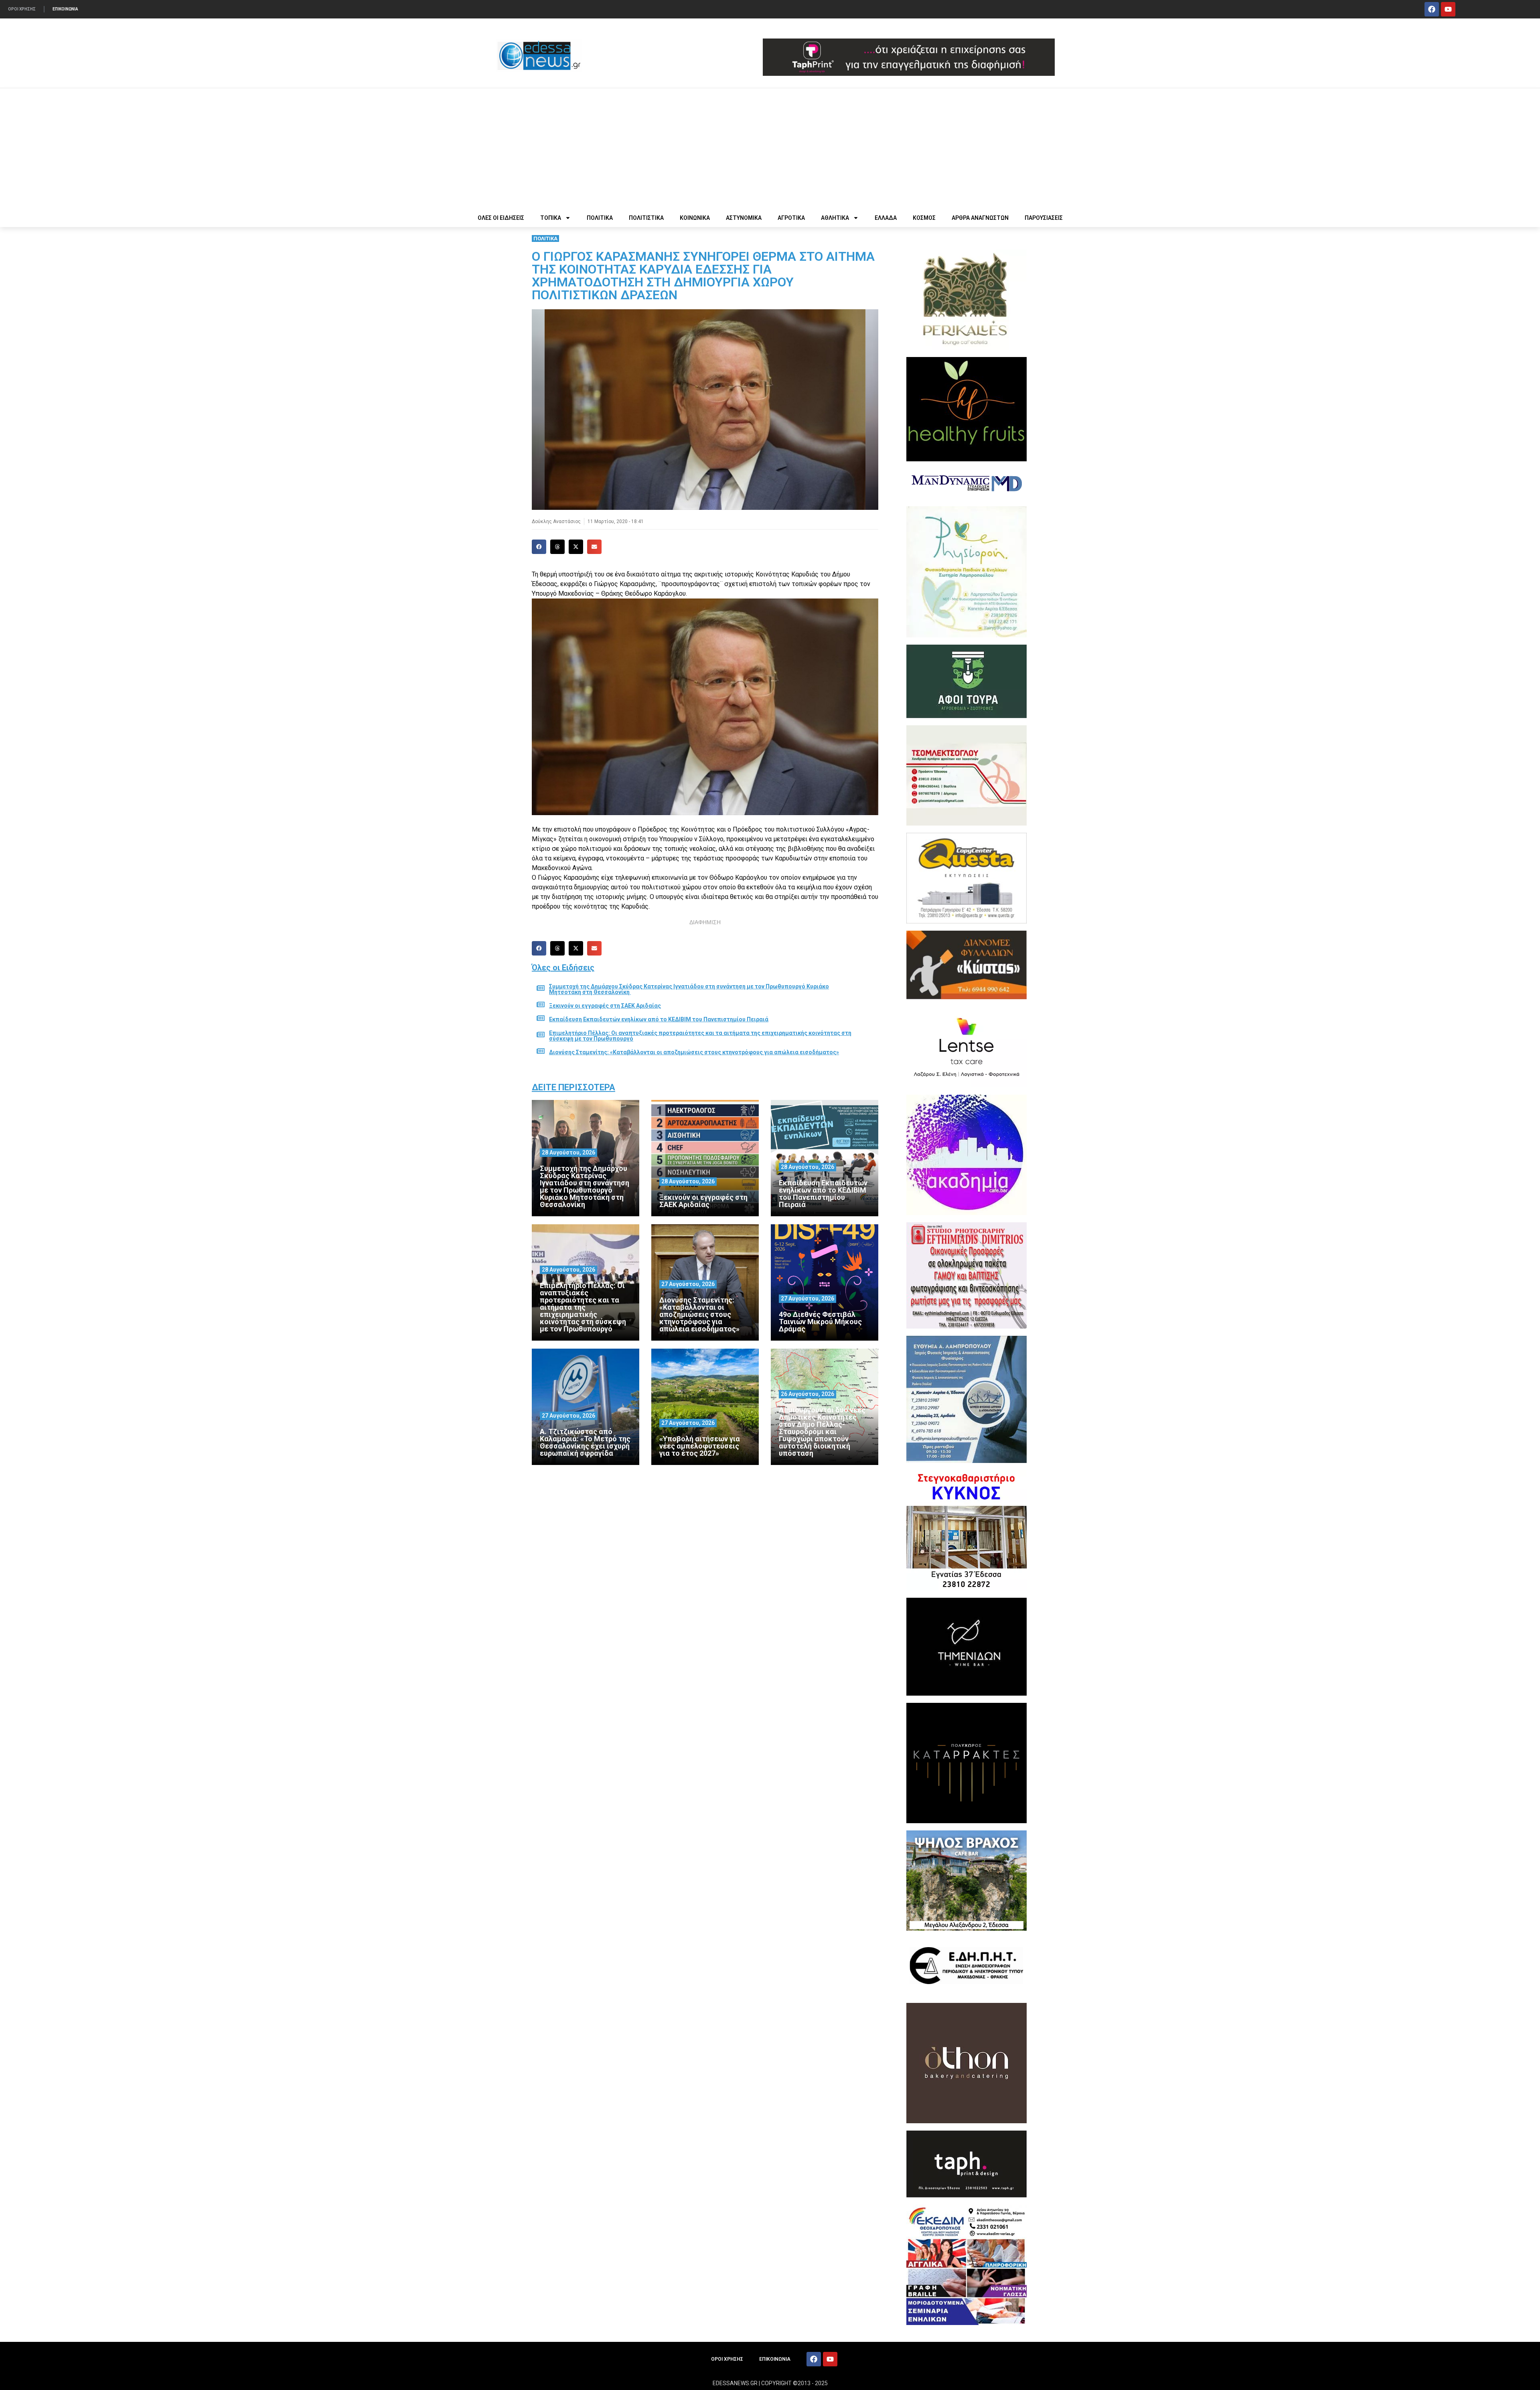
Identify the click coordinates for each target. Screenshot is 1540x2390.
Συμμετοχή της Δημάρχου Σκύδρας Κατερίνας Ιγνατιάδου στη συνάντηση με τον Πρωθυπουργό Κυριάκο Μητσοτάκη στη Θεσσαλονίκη (689, 989)
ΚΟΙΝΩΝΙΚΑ (695, 218)
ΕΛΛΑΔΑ (886, 218)
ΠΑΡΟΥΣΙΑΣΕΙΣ (1044, 218)
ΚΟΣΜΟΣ (924, 218)
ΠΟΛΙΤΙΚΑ (600, 218)
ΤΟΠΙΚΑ (551, 218)
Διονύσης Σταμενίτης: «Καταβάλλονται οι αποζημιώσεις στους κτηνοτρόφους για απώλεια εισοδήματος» (694, 1052)
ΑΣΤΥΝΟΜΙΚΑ (744, 218)
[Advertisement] (770, 148)
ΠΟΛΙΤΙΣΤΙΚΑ (646, 218)
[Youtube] (1448, 9)
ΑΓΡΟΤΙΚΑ (791, 218)
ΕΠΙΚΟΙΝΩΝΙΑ (65, 9)
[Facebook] (1432, 9)
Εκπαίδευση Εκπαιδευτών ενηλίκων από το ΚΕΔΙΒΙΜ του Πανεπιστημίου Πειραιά (659, 1019)
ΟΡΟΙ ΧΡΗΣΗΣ (22, 9)
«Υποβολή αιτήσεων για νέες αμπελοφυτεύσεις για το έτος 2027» (700, 1446)
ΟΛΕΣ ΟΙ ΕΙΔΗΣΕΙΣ (501, 218)
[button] (539, 547)
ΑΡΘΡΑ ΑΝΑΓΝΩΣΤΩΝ (980, 218)
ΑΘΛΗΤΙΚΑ (835, 218)
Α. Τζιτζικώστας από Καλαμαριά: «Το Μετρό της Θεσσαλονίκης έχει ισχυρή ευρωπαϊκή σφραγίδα (585, 1442)
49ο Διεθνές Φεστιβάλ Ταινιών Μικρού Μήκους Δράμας (820, 1322)
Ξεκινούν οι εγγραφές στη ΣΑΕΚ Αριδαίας (605, 1006)
